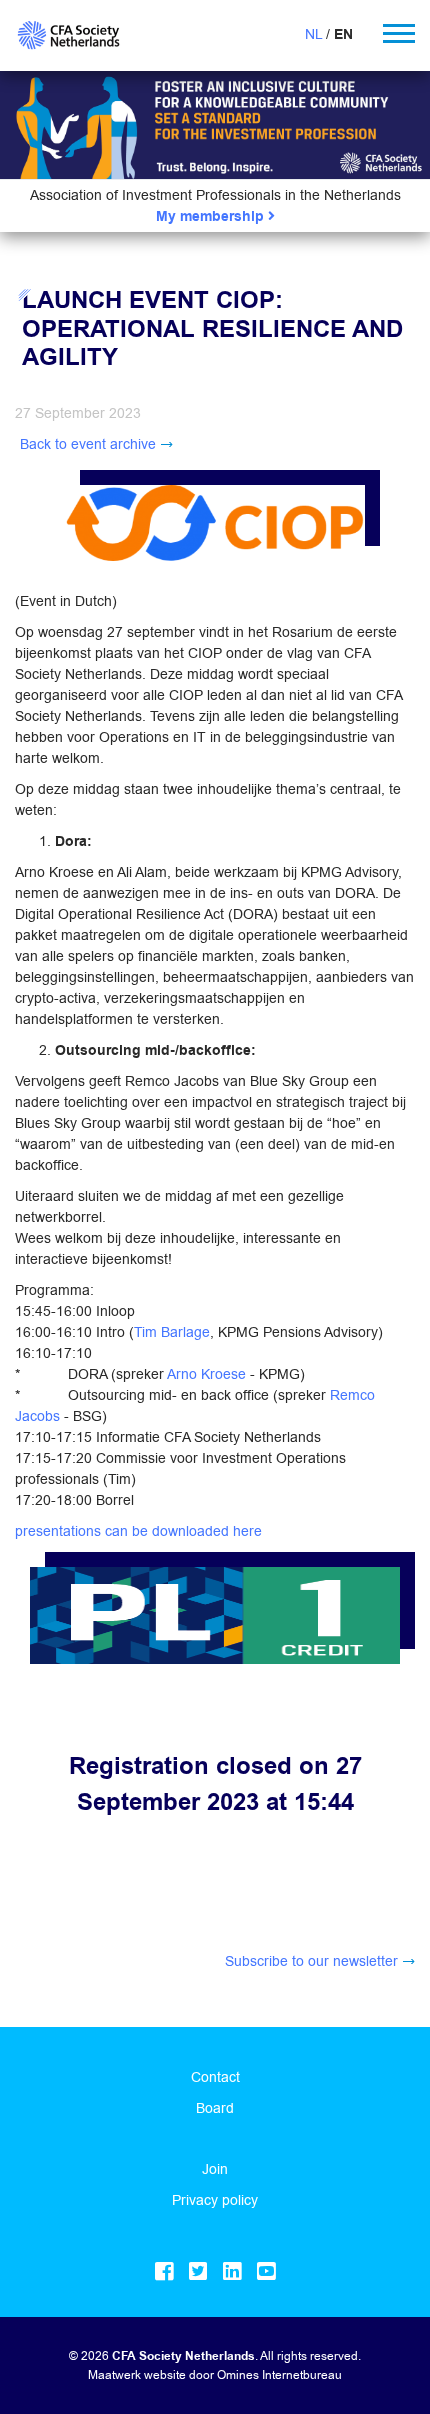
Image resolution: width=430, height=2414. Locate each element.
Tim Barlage (172, 1332)
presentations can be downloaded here (138, 1531)
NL (313, 34)
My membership (212, 216)
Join (215, 2169)
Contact (215, 2077)
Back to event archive (88, 444)
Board (215, 2108)
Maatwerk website (137, 2374)
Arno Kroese (206, 1374)
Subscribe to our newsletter (311, 1961)
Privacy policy (215, 2200)
